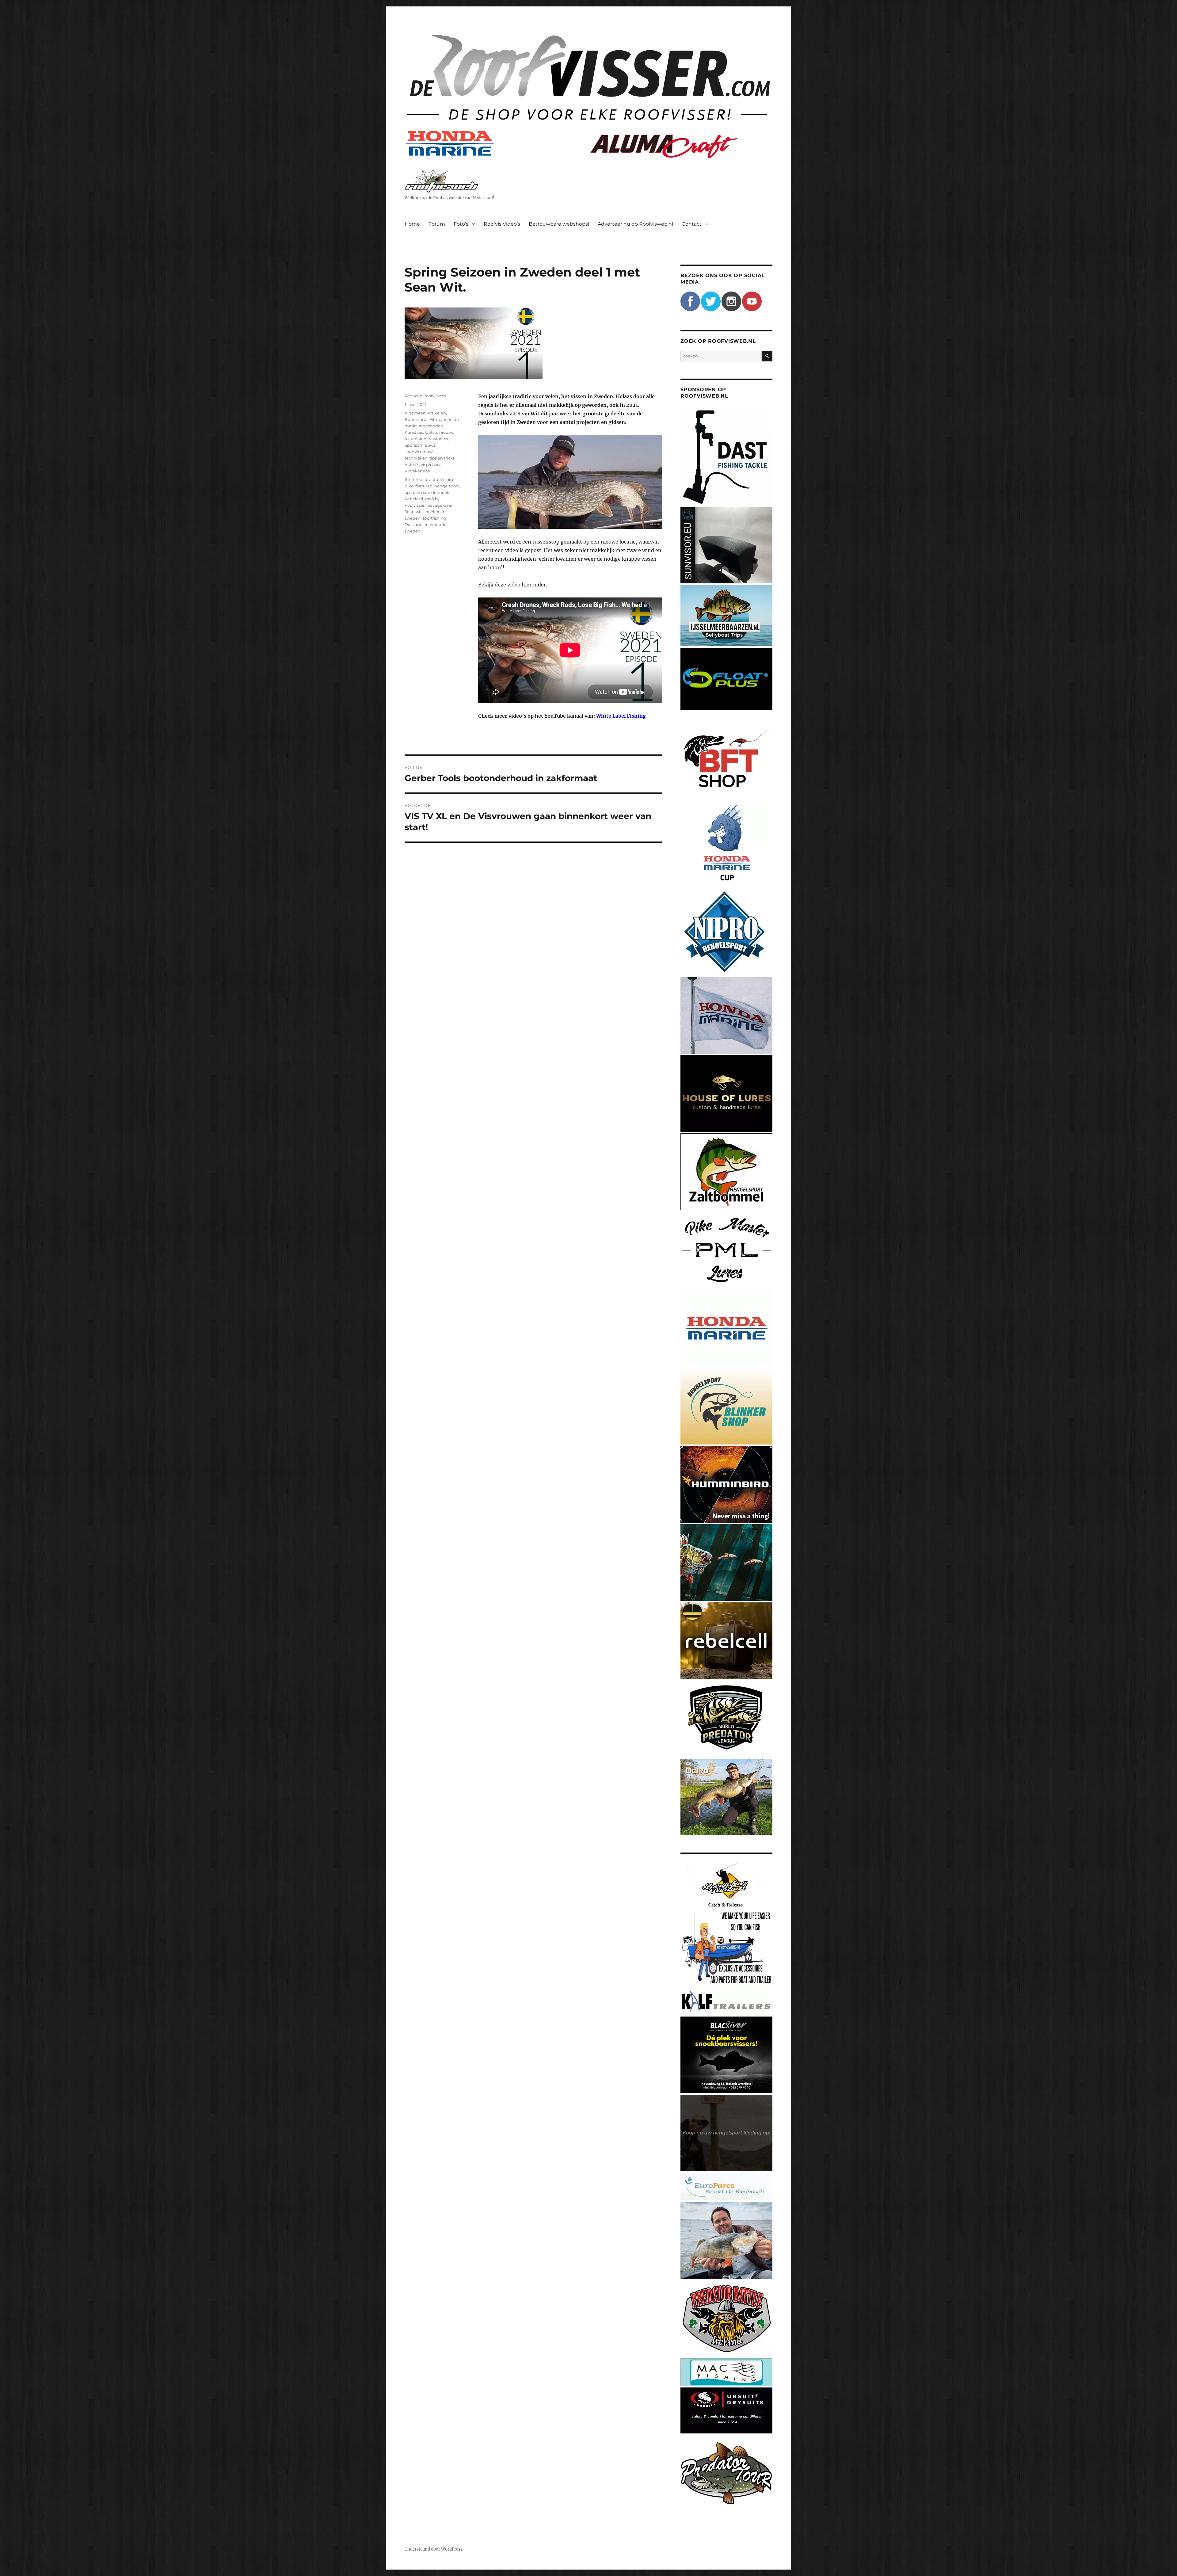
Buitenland (416, 419)
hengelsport (447, 486)
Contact (692, 224)
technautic (435, 525)
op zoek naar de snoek (427, 492)
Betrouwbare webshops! (559, 224)
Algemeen (415, 413)
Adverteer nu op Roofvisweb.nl (635, 224)
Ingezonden (431, 426)
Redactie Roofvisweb (425, 396)
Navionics (438, 439)
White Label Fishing (621, 716)
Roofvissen (415, 505)
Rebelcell (414, 499)
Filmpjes (438, 419)
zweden (413, 531)
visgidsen (430, 464)
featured (424, 486)
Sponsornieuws (420, 445)
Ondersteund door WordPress (434, 2549)
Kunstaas (414, 432)
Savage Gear (440, 505)
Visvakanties (417, 471)
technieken (416, 458)
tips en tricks (442, 458)
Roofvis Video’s (502, 224)
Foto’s (461, 224)
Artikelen (437, 413)
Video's (412, 464)
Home (412, 224)
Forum (437, 224)
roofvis (432, 499)
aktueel (437, 479)
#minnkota (416, 479)
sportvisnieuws (419, 452)
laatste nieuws (439, 432)
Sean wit (413, 512)
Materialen (415, 439)
